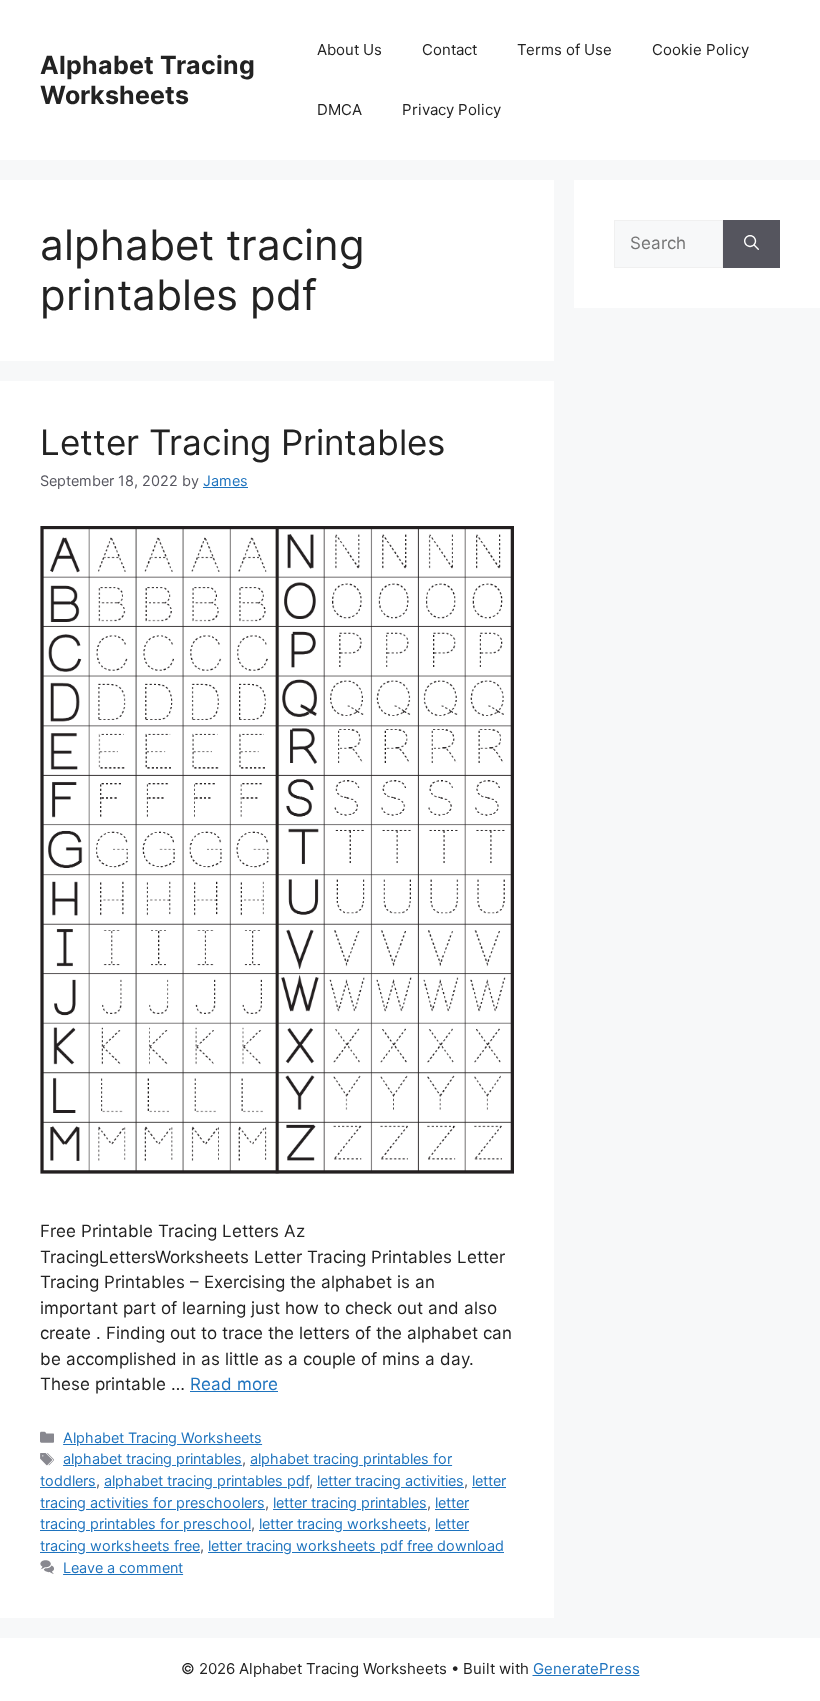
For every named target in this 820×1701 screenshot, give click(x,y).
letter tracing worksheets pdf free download (356, 1545)
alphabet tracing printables (152, 1458)
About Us (349, 49)
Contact (449, 49)
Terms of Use (564, 49)
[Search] (751, 244)
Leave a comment (123, 1567)
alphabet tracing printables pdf (206, 1480)
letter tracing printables (350, 1502)
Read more (234, 1384)
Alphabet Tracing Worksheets (147, 80)
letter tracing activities (390, 1480)
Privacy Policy (451, 109)
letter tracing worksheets (343, 1523)
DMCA (339, 109)
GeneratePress (586, 1668)
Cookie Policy (700, 49)
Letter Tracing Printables (242, 442)
